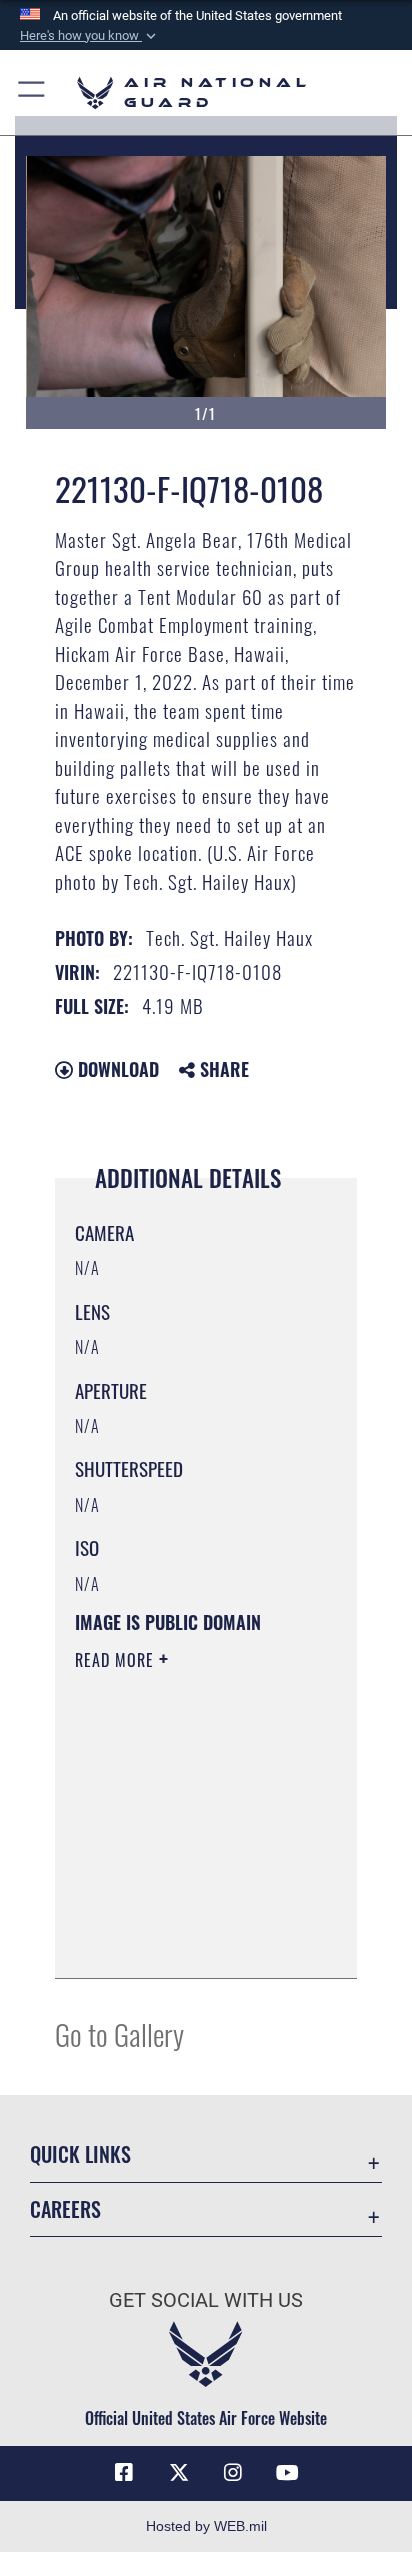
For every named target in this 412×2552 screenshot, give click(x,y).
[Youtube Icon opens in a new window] (288, 2473)
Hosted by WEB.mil (206, 2526)
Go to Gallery (119, 2033)
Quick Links (80, 2154)
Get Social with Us (206, 2300)
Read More (117, 1660)
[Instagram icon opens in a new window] (233, 2473)
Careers (65, 2209)
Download (116, 1069)
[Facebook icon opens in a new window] (124, 2473)
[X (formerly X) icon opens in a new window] (179, 2473)
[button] (90, 36)
